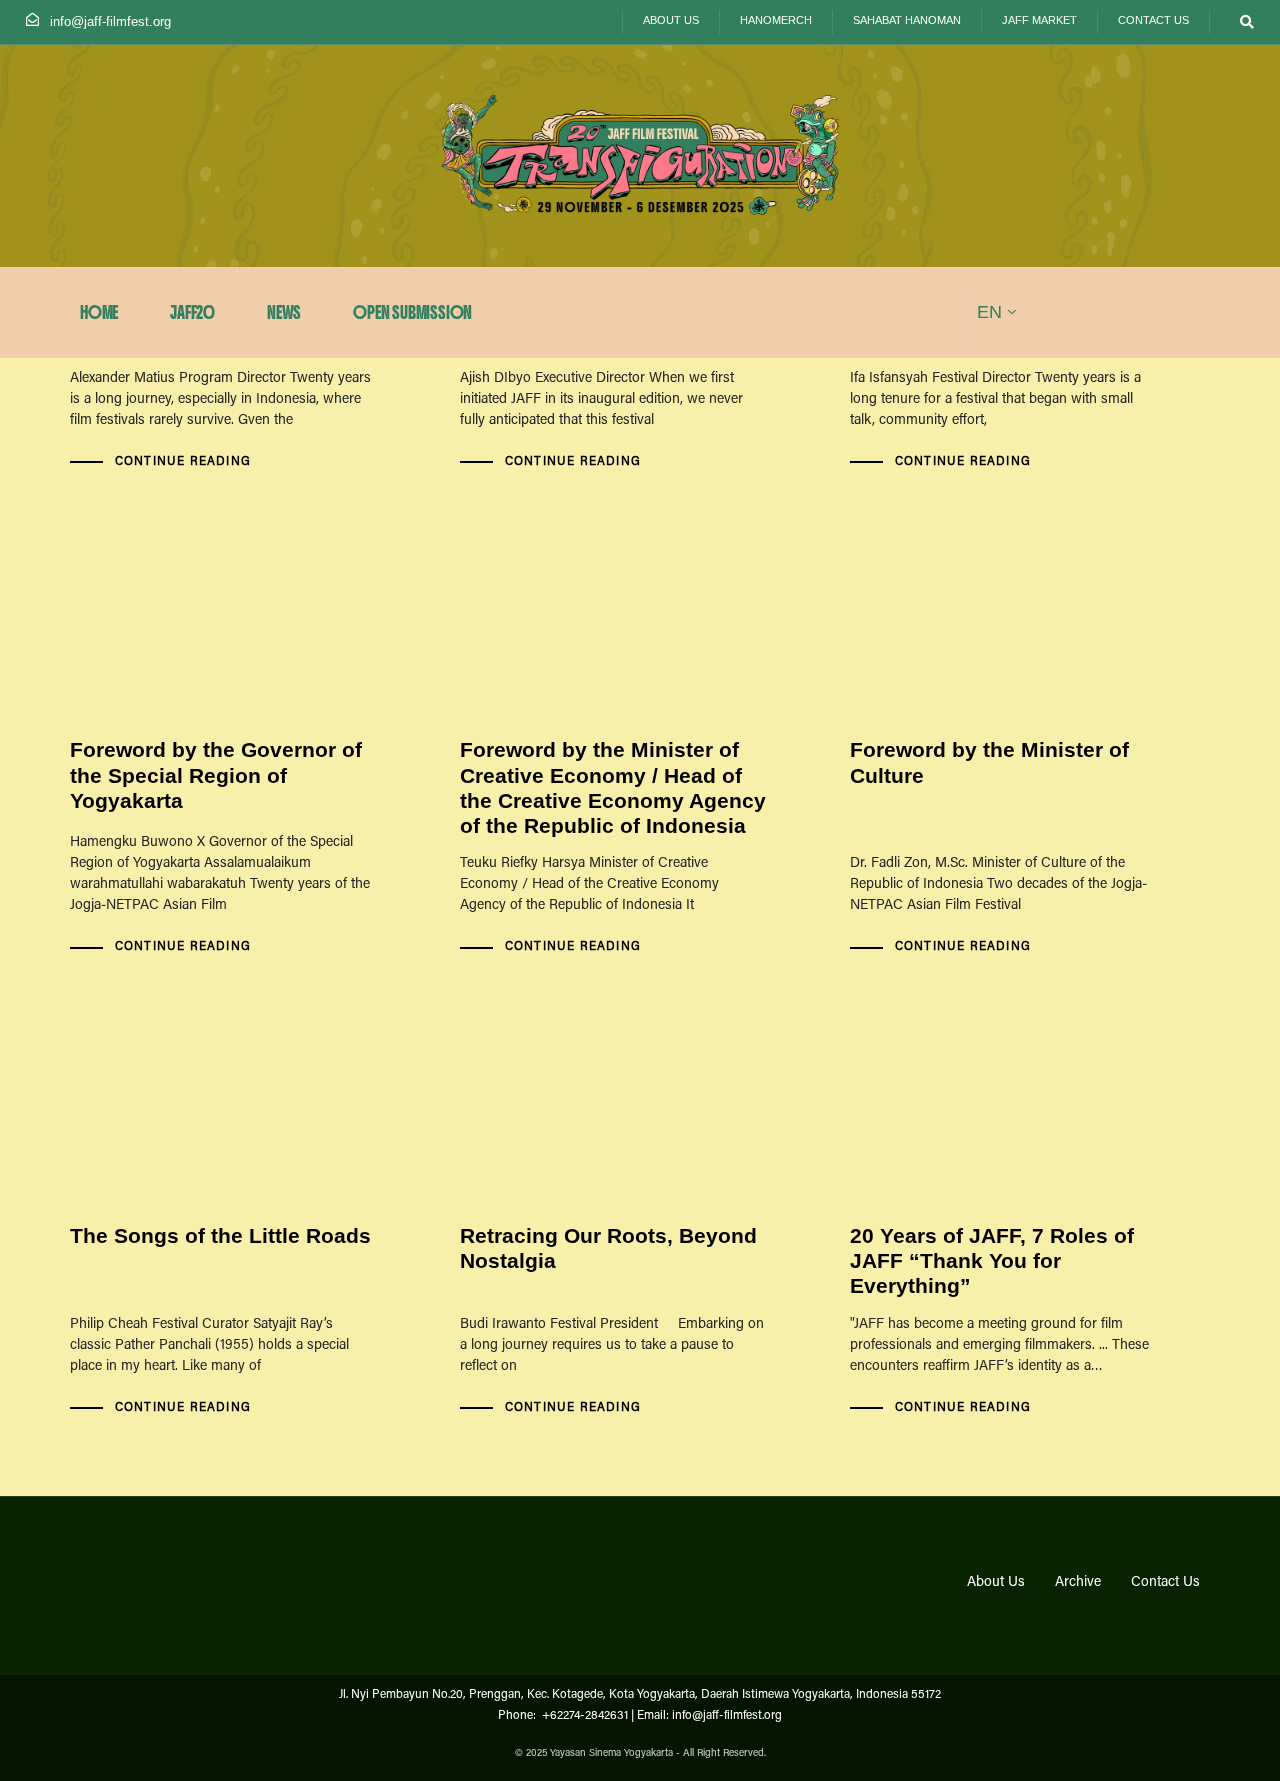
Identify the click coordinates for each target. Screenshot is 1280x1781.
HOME (99, 312)
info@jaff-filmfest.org (110, 21)
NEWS (284, 312)
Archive (1078, 1583)
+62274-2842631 (583, 1716)
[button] (1242, 22)
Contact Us (1165, 1583)
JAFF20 (192, 312)
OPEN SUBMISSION (412, 312)
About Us (996, 1583)
